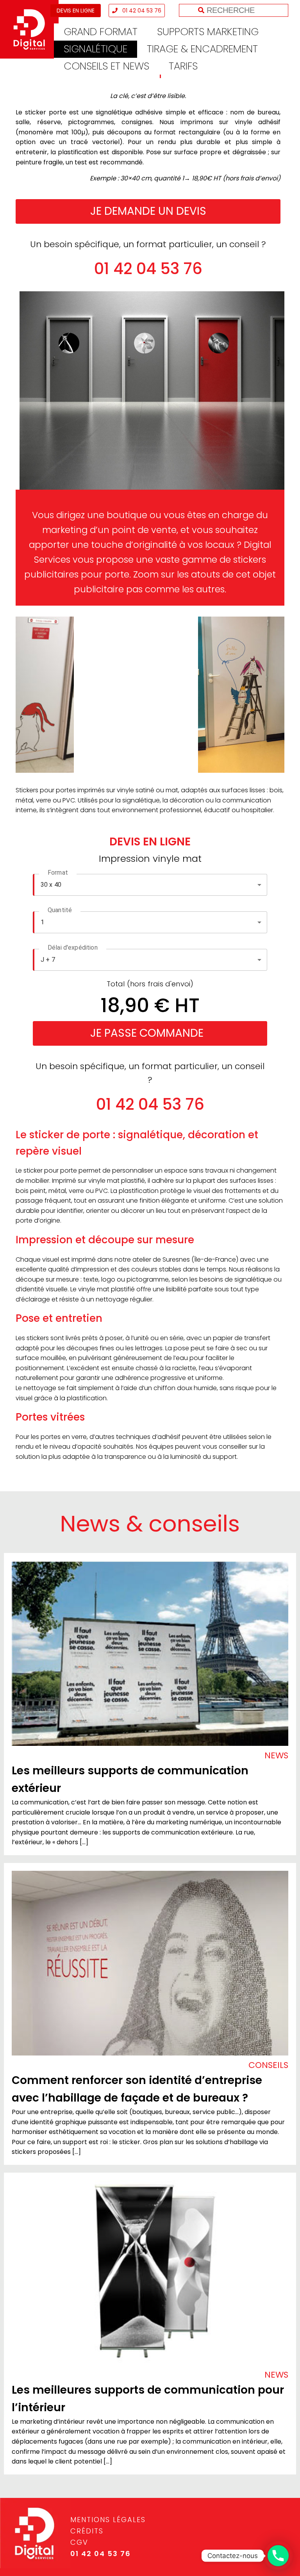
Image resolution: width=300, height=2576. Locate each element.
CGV (79, 2542)
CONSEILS (268, 2065)
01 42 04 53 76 (141, 11)
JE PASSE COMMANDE (147, 1033)
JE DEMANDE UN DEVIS (148, 211)
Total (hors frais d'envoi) (150, 984)
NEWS (276, 1755)
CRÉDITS (87, 2531)
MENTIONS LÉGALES (108, 2520)
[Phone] (278, 2556)
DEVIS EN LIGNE (76, 11)
